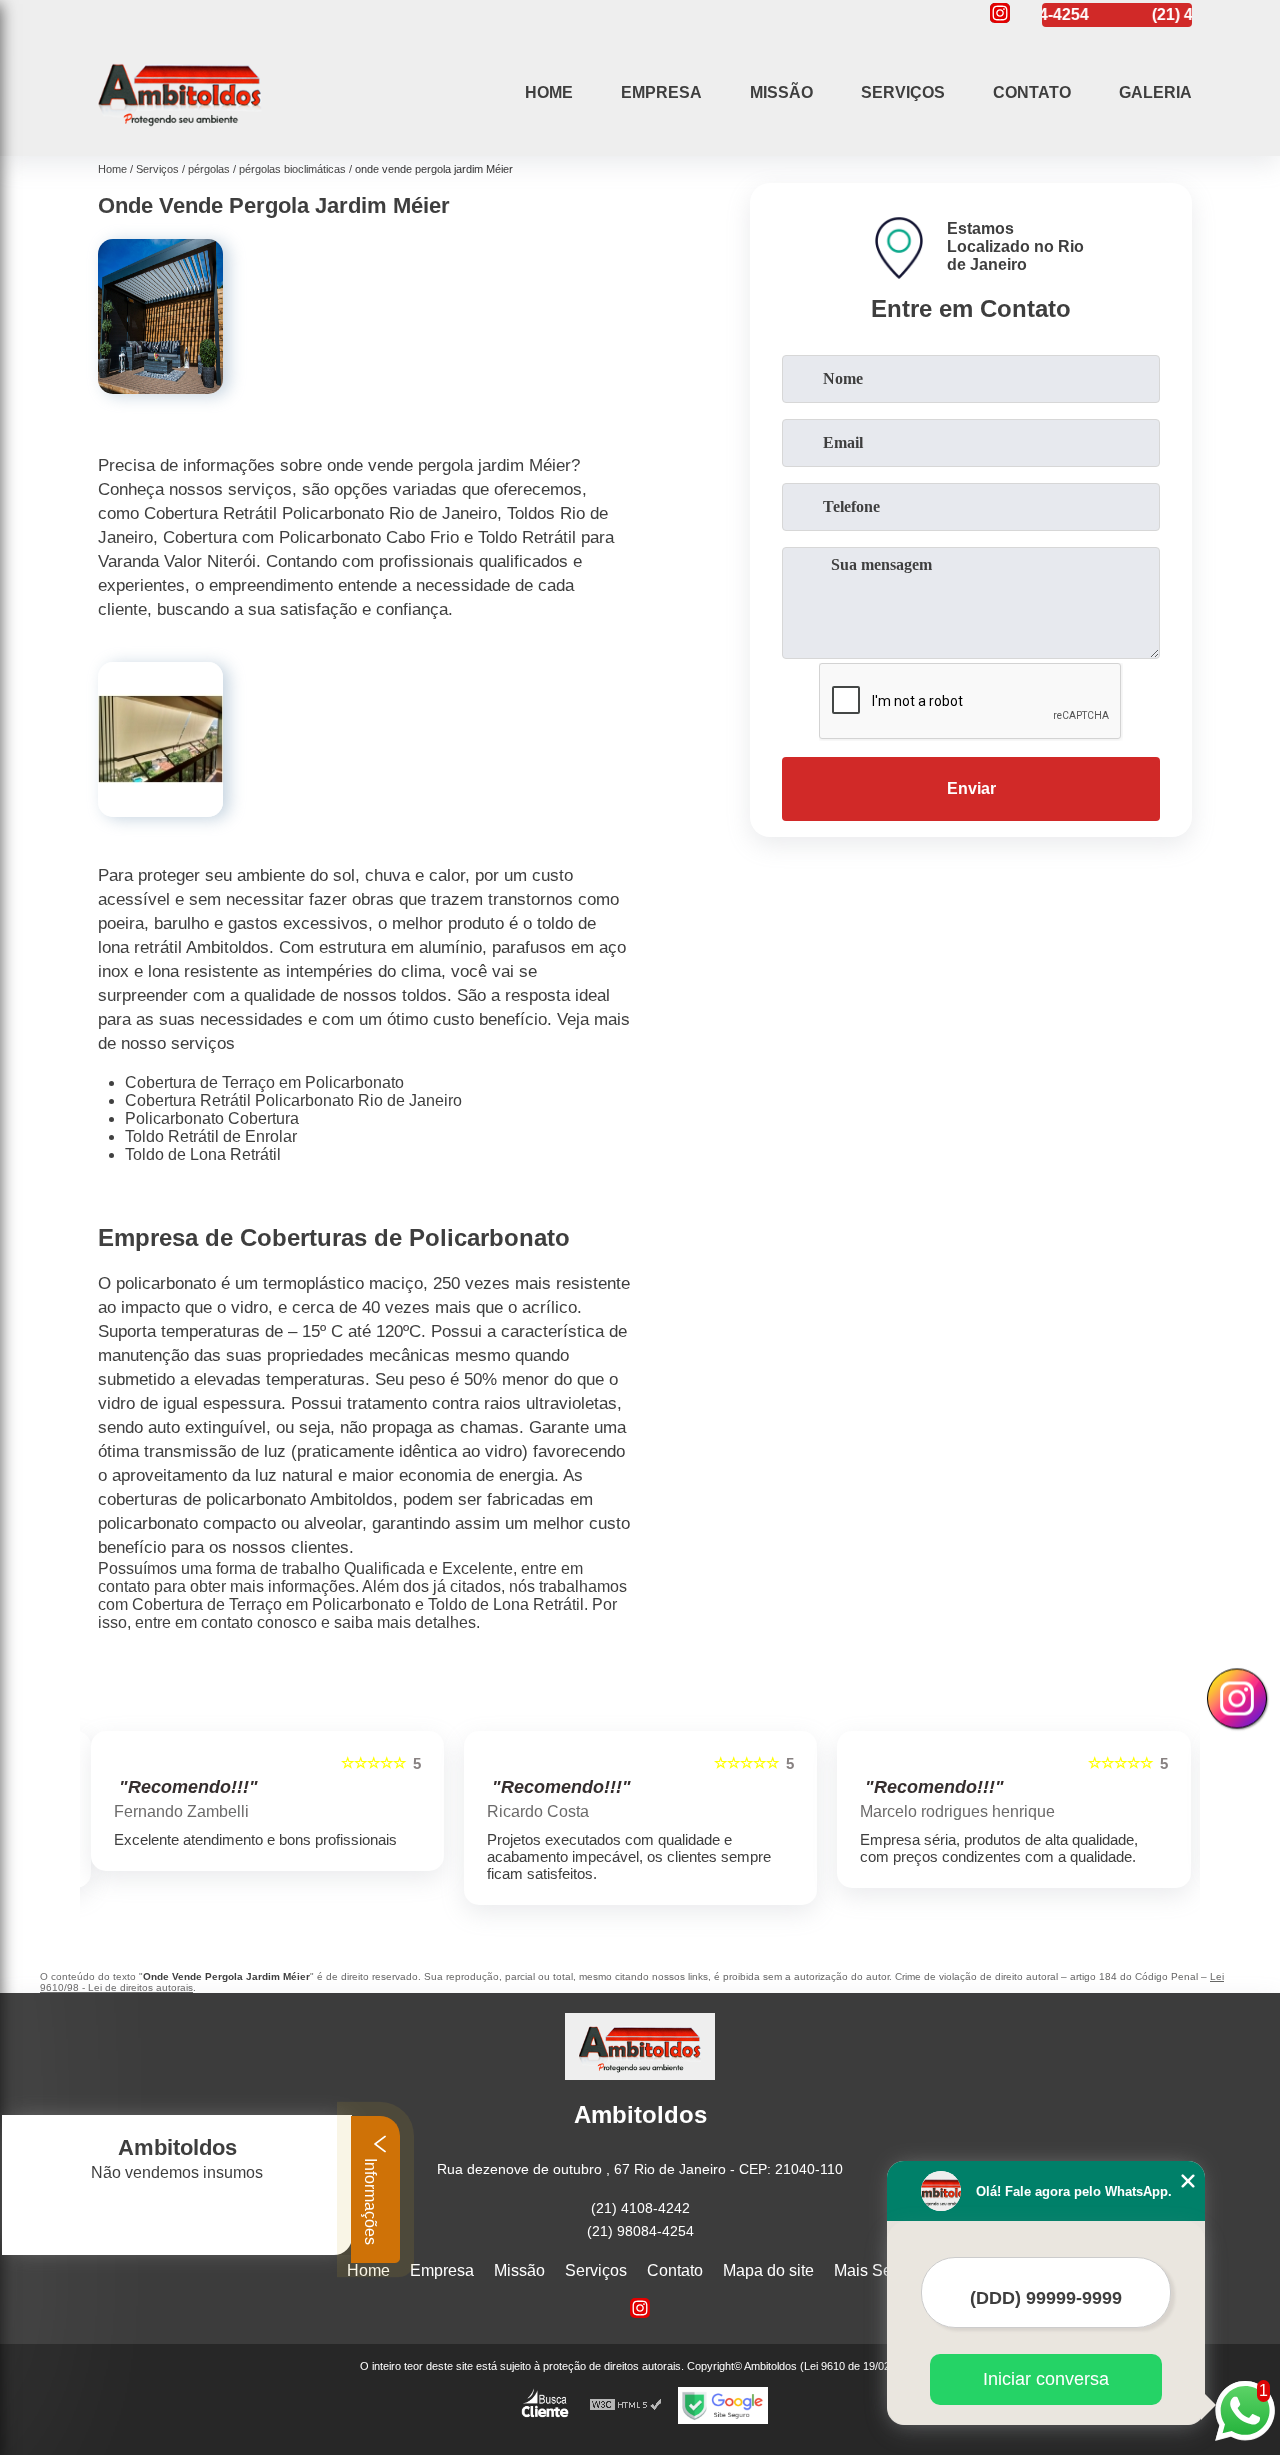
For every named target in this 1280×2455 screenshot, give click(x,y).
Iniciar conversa (1046, 2379)
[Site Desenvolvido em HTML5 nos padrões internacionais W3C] (626, 2405)
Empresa (661, 92)
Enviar (971, 788)
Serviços (903, 92)
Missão (781, 92)
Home (549, 92)
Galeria (1155, 92)
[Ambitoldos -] (180, 130)
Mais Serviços (884, 2270)
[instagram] (1000, 14)
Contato (1032, 92)
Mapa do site (768, 2270)
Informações (370, 2199)
